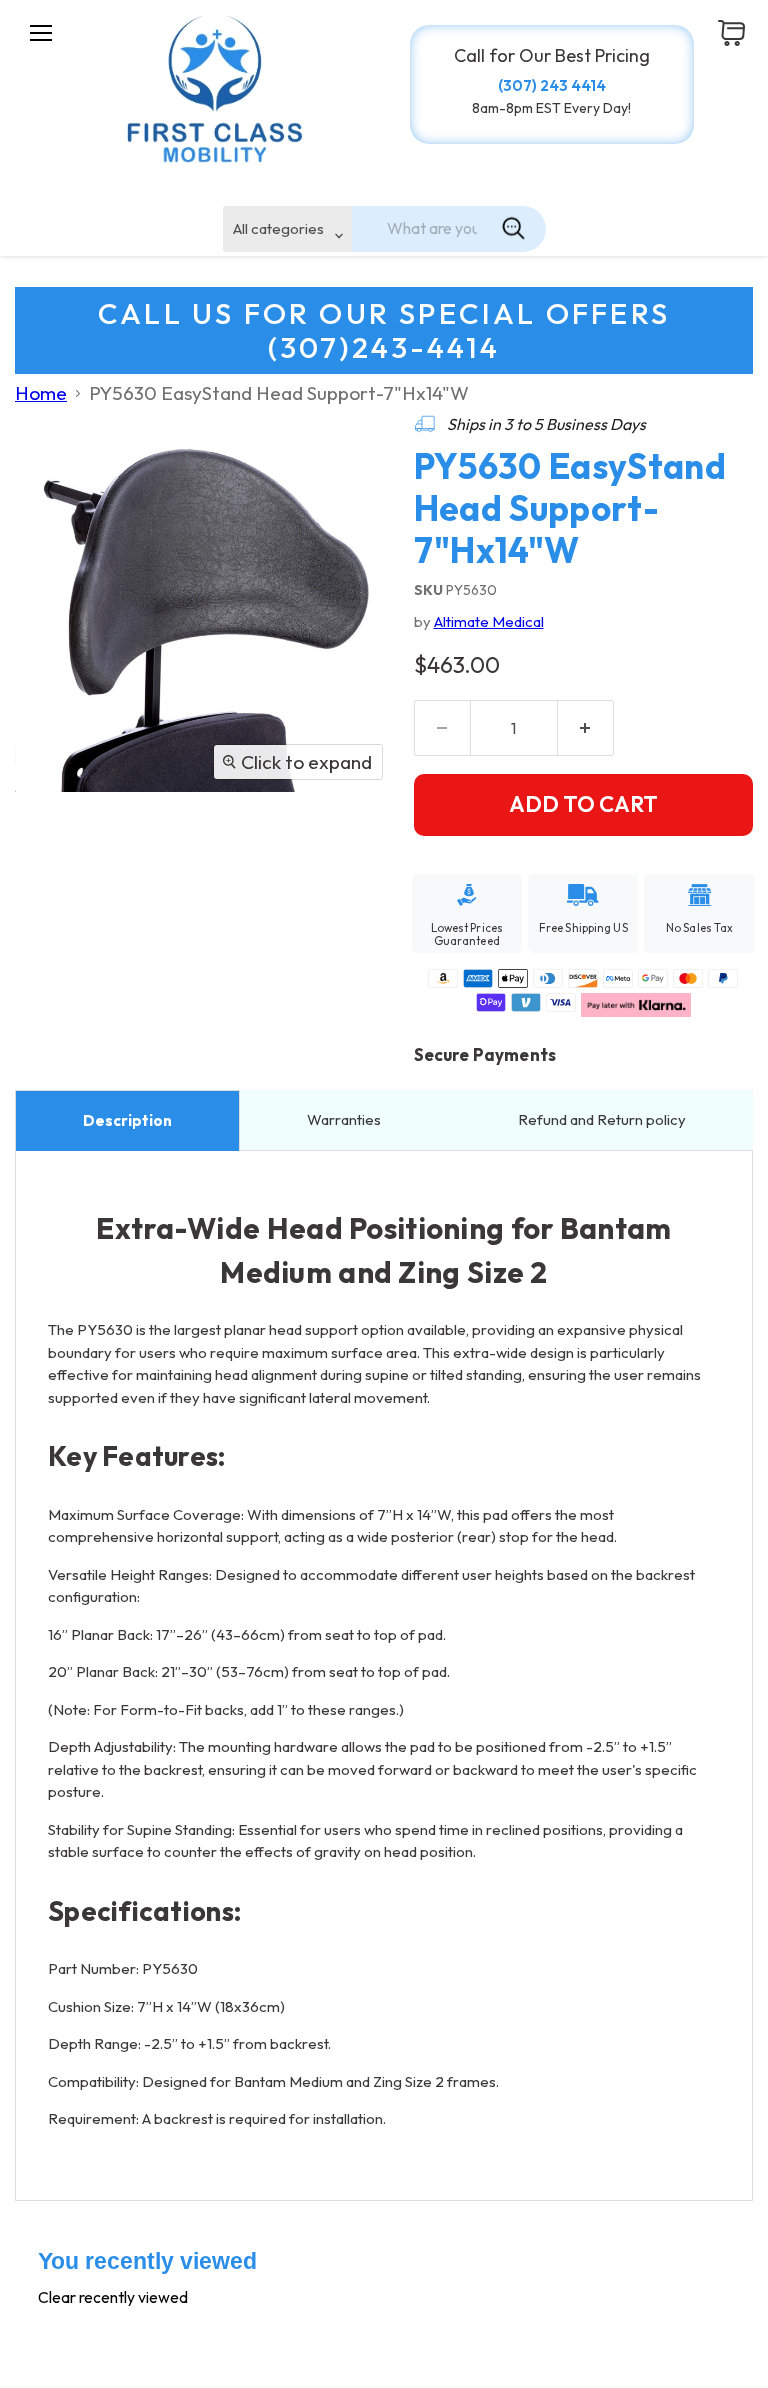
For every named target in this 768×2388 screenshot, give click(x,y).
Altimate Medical (489, 621)
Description (127, 1120)
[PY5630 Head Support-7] (45, 844)
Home (41, 393)
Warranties (345, 1119)
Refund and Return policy (602, 1119)
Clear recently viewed (113, 2297)
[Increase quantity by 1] (586, 728)
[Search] (514, 229)
